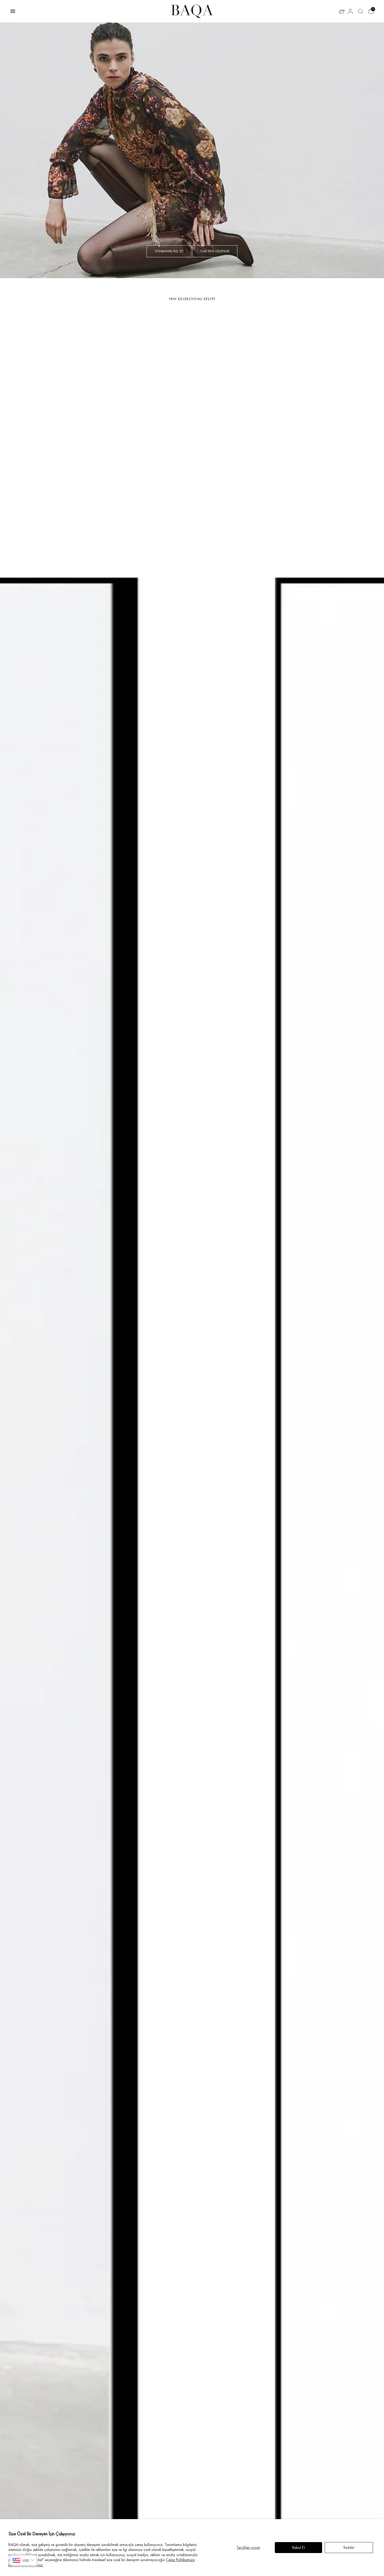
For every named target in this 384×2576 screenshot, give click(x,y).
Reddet (349, 2548)
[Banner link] (192, 150)
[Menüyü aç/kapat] (13, 11)
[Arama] (361, 11)
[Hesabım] (350, 11)
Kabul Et (299, 2548)
